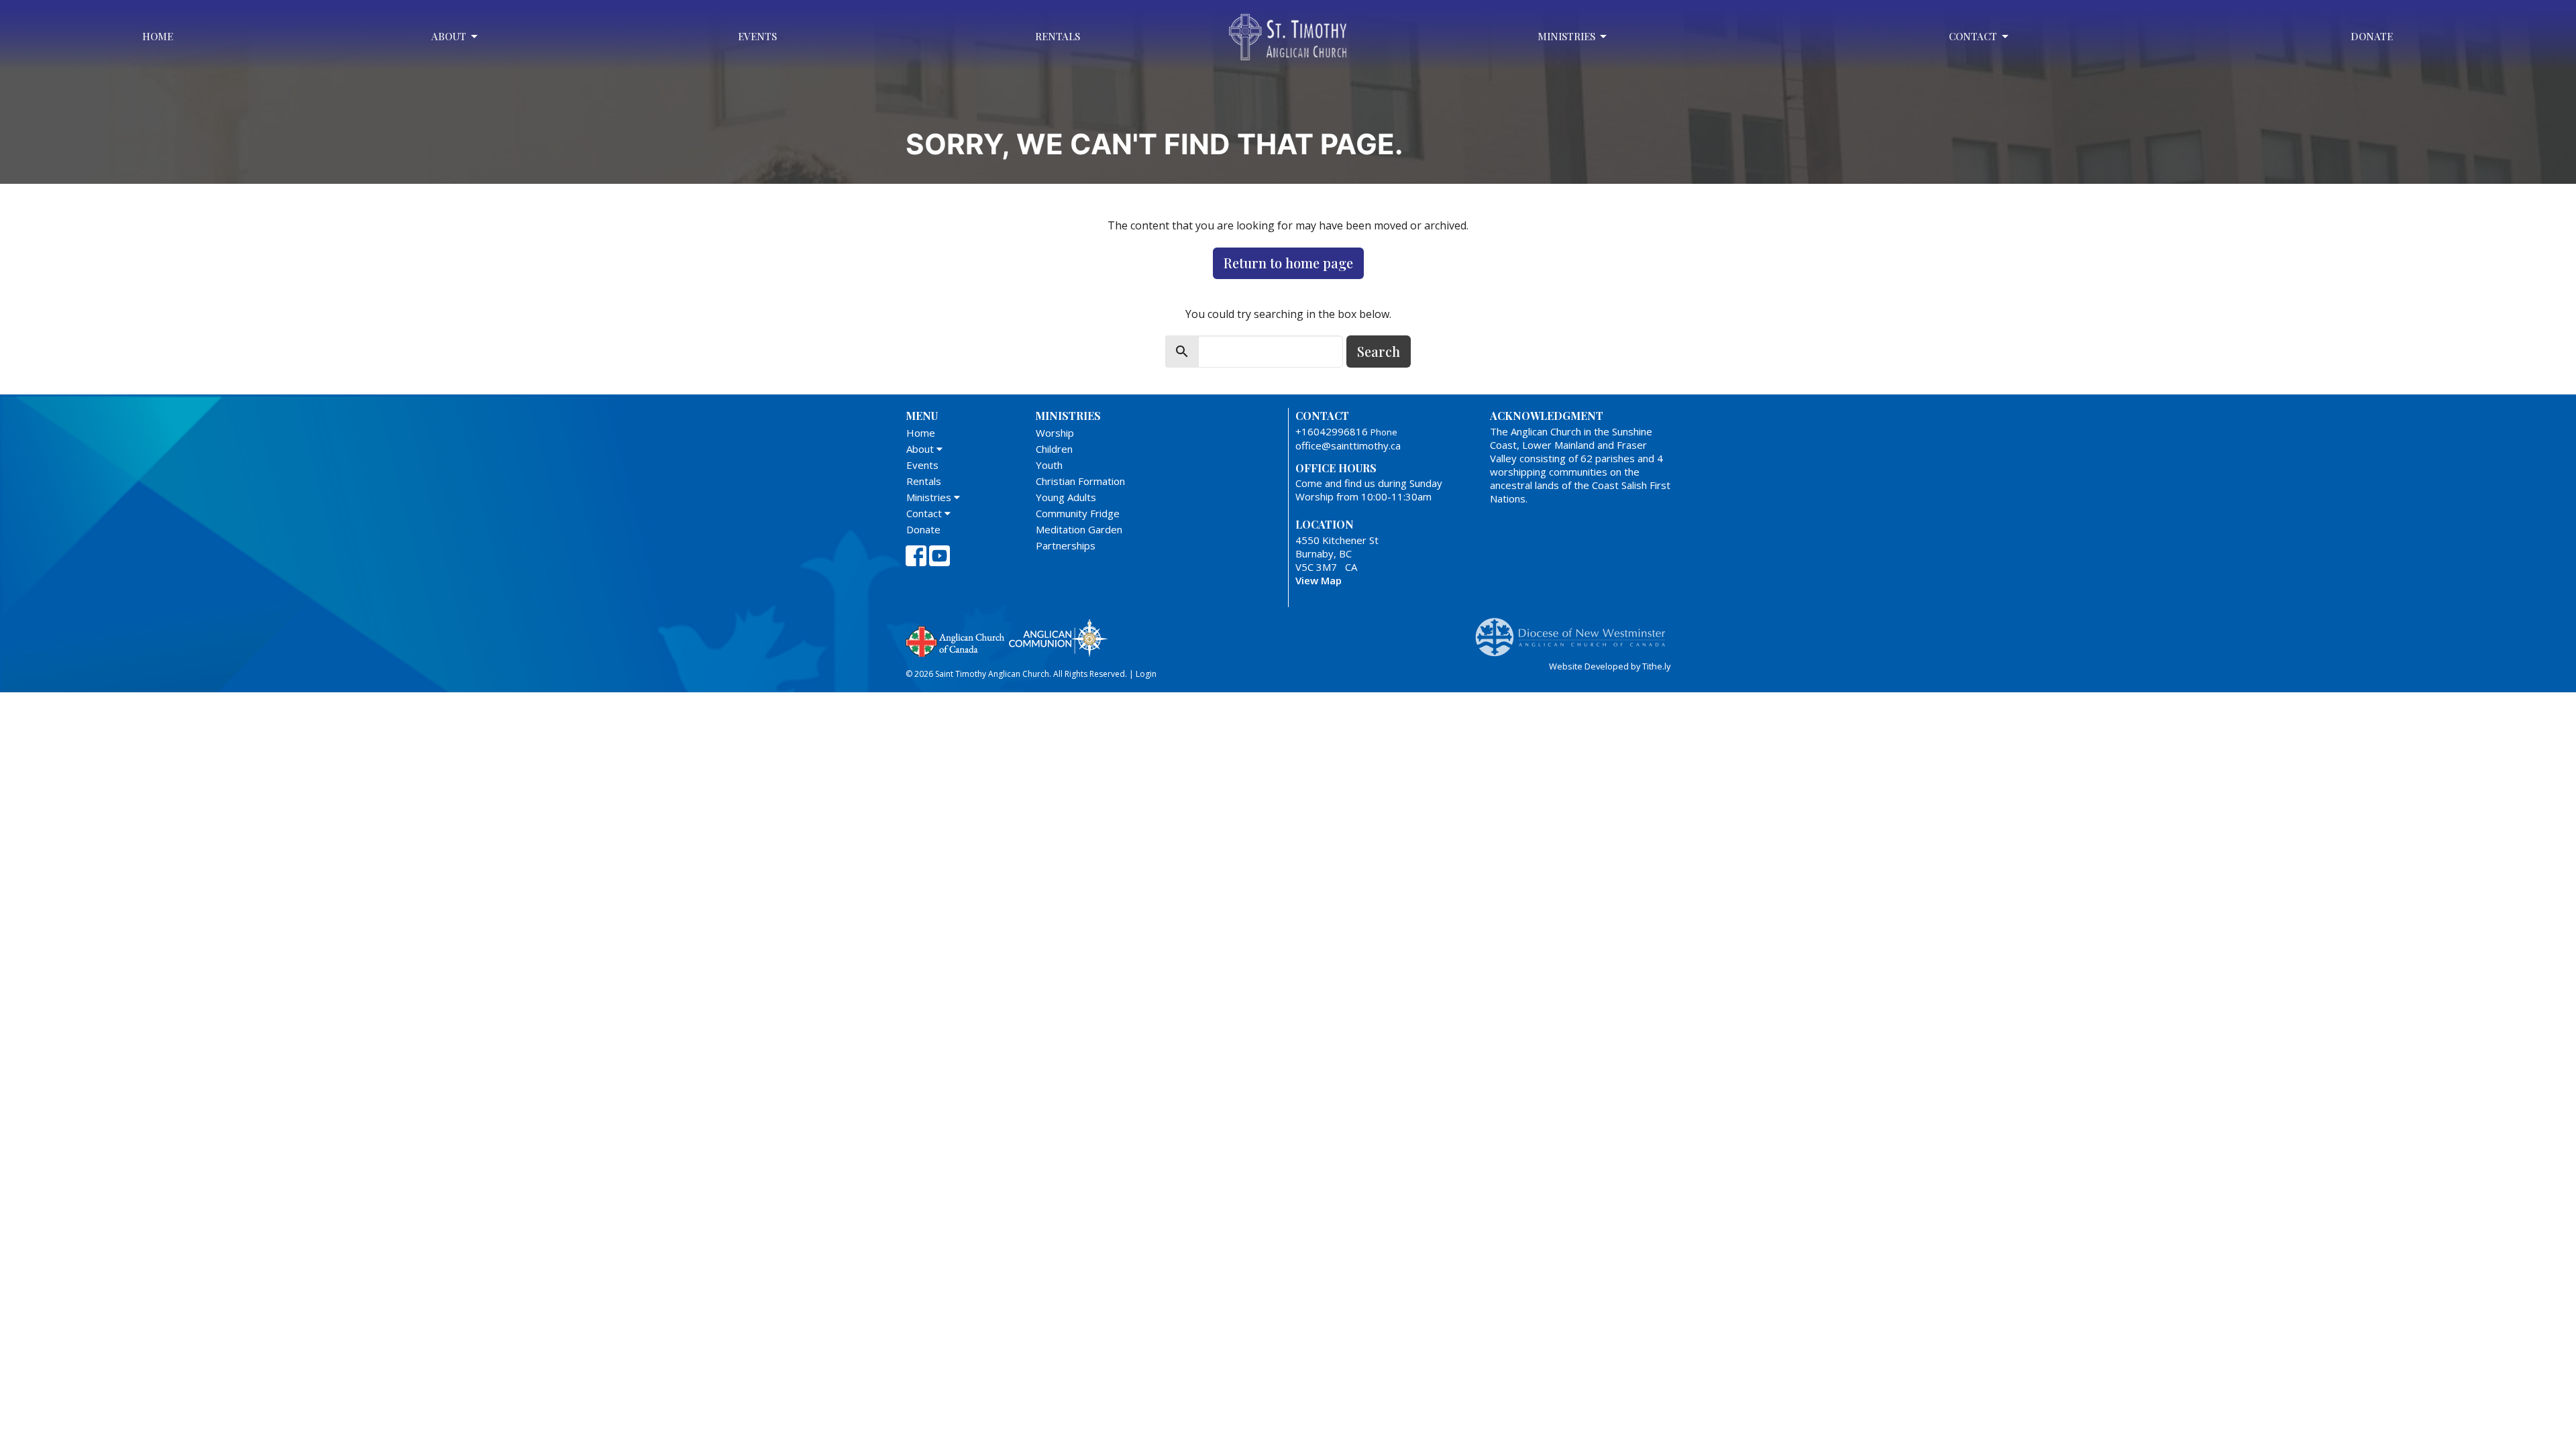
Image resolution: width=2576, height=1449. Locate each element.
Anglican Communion (1058, 638)
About (449, 36)
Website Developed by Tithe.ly (1610, 666)
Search (1379, 351)
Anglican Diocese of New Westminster (1575, 631)
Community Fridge (1078, 513)
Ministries (1566, 36)
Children (1054, 449)
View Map (1319, 580)
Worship (1055, 433)
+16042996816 (1332, 431)
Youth (1049, 465)
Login (1146, 674)
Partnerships (1066, 545)
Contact (1973, 36)
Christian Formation (1080, 481)
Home (158, 36)
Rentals (1058, 36)
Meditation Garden (1079, 529)
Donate (2372, 36)
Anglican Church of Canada (956, 640)
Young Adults (1066, 497)
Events (757, 36)
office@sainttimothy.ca (1348, 445)
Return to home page (1288, 263)
